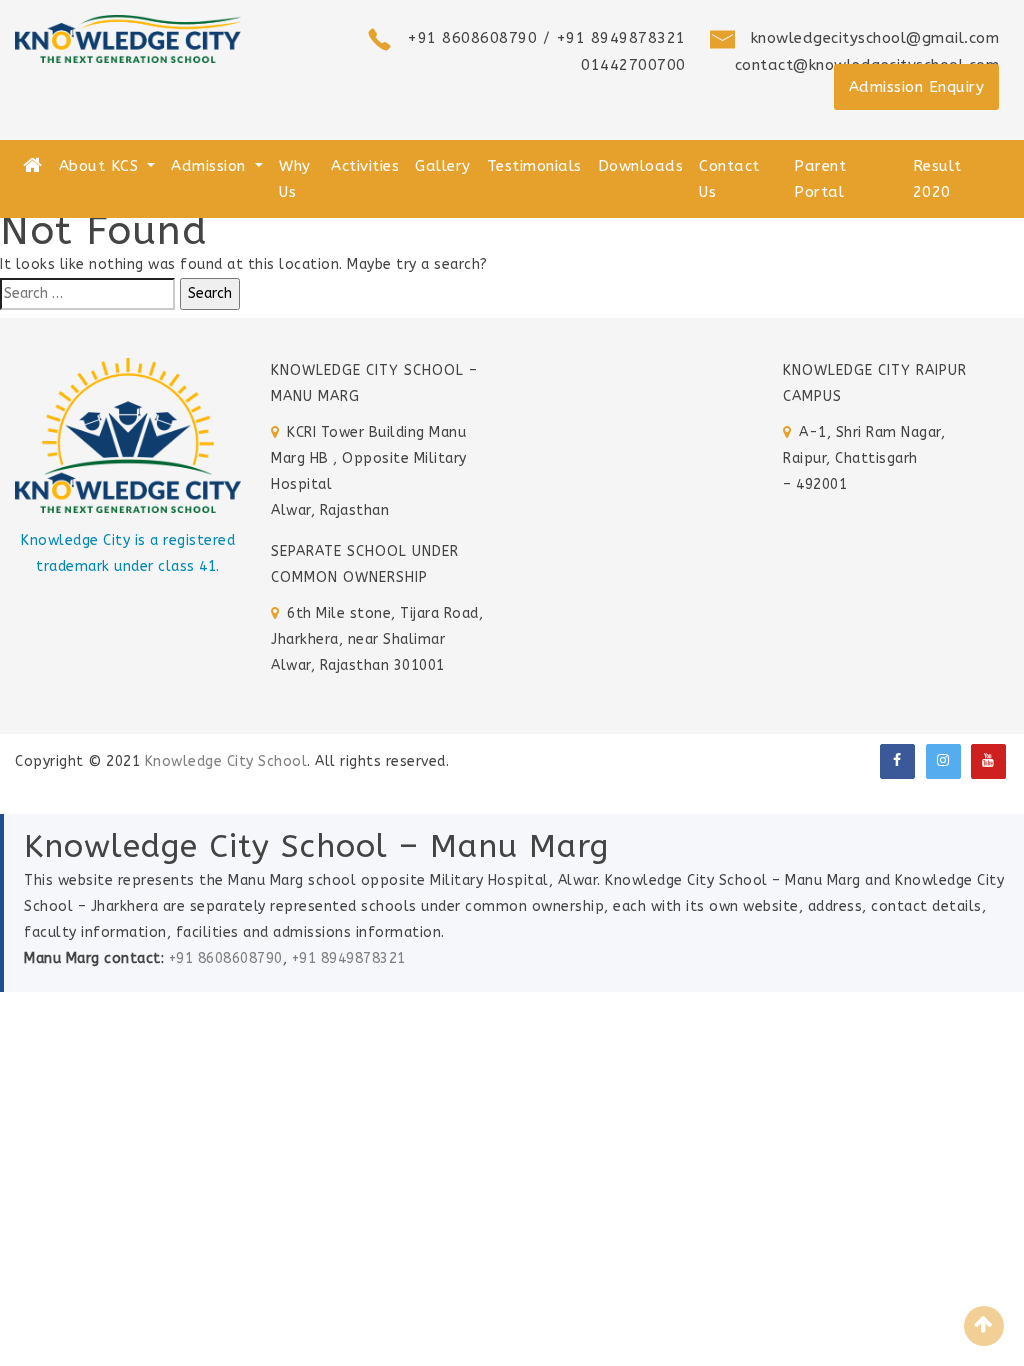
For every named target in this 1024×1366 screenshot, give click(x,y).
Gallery (443, 166)
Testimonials (534, 166)
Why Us (295, 179)
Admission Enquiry (917, 87)
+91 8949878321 (349, 958)
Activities (365, 166)
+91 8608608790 (226, 958)
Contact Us (729, 179)
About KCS (101, 166)
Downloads (641, 166)
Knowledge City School (226, 761)
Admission (211, 166)
